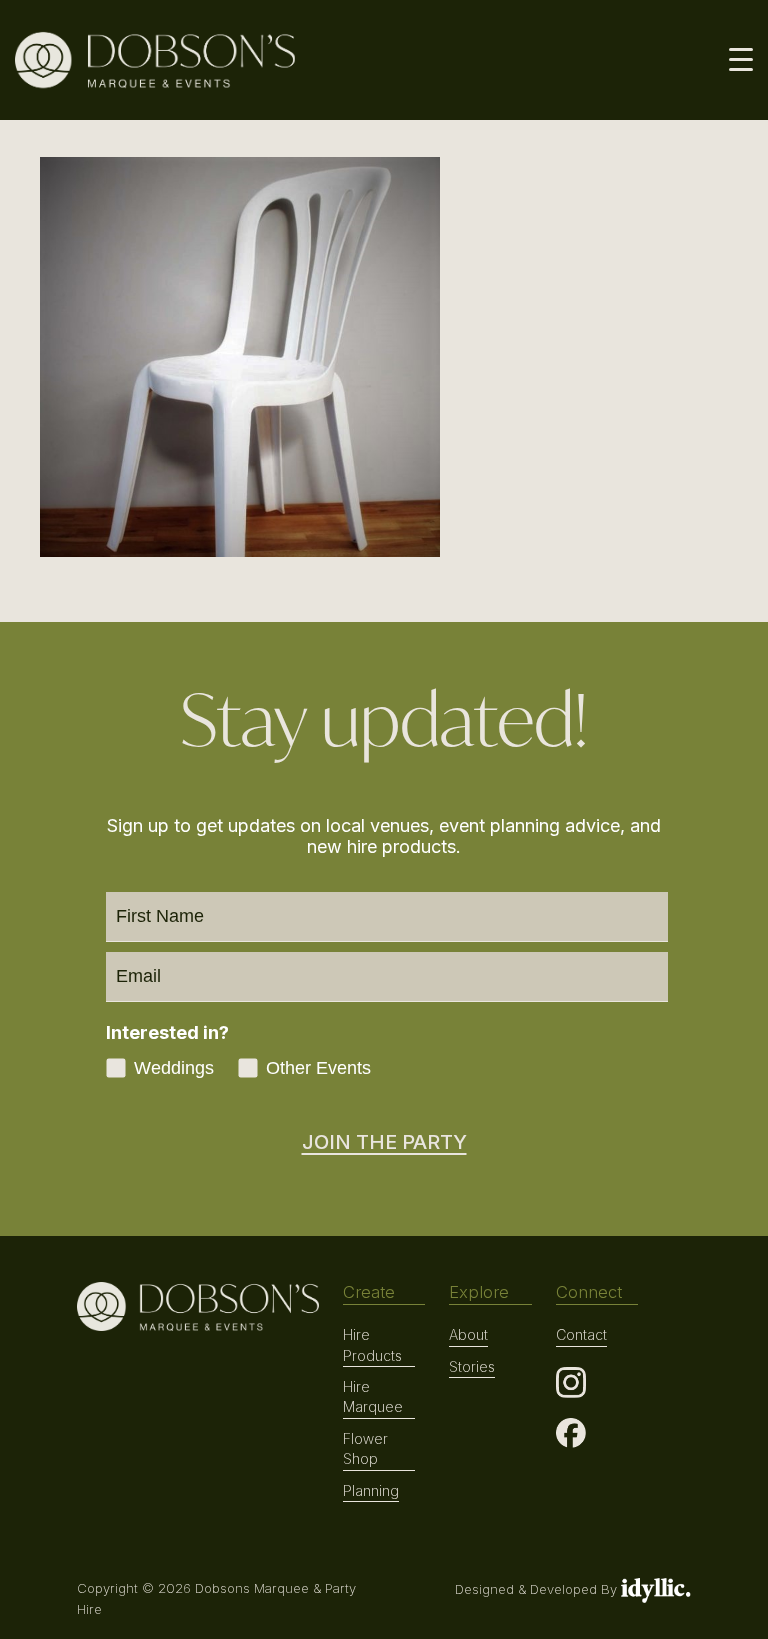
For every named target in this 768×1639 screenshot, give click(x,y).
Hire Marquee (373, 1396)
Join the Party (384, 1142)
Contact (581, 1334)
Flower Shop (365, 1448)
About (468, 1334)
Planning (371, 1490)
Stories (472, 1366)
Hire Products (372, 1344)
